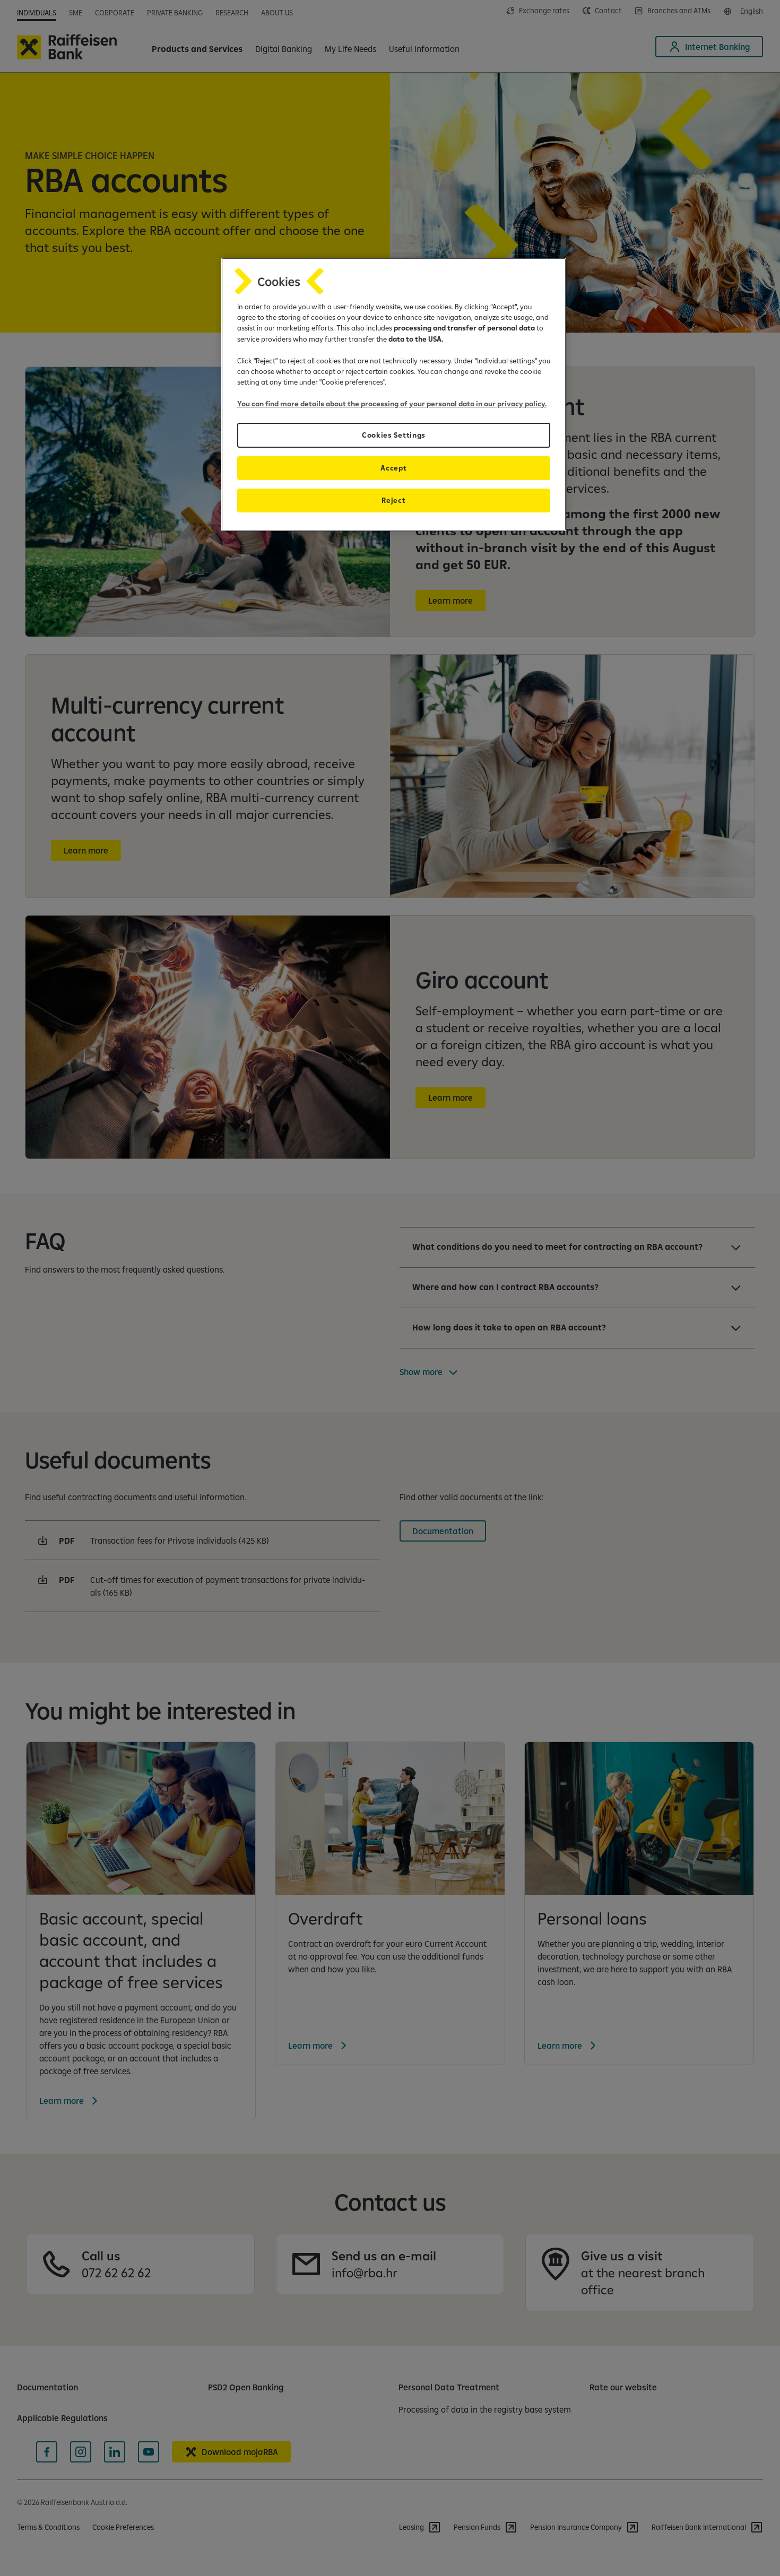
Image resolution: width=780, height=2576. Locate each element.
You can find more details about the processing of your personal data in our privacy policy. (392, 404)
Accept (393, 468)
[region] (394, 394)
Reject (393, 500)
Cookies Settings (394, 435)
